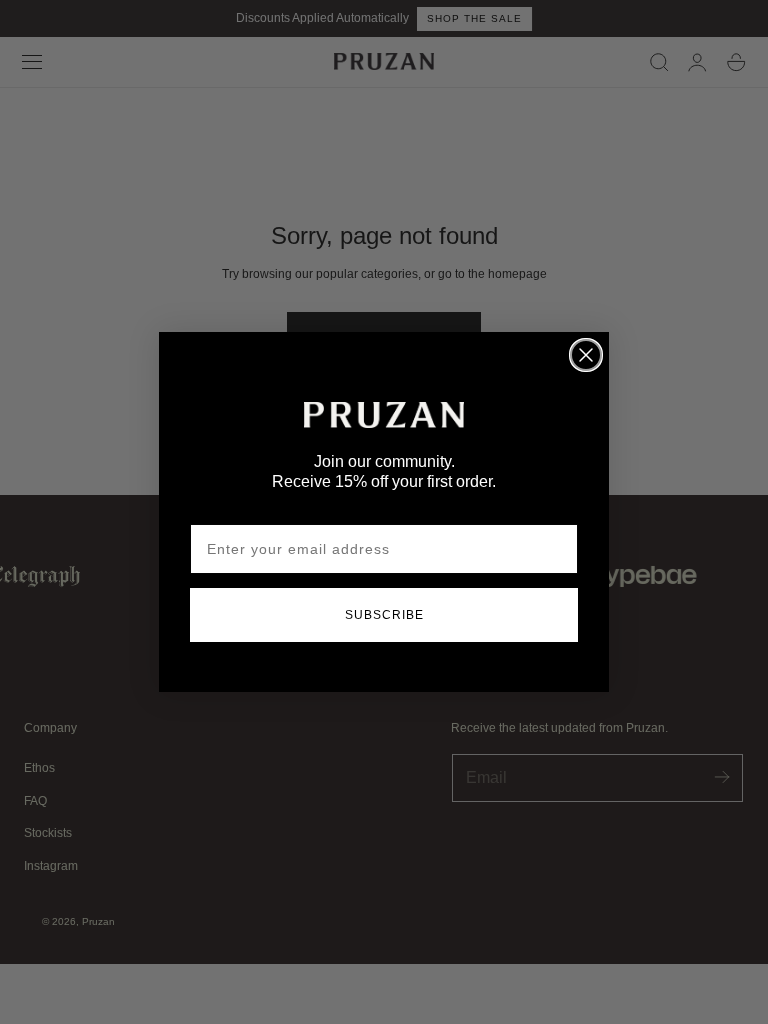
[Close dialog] (586, 355)
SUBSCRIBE (384, 615)
